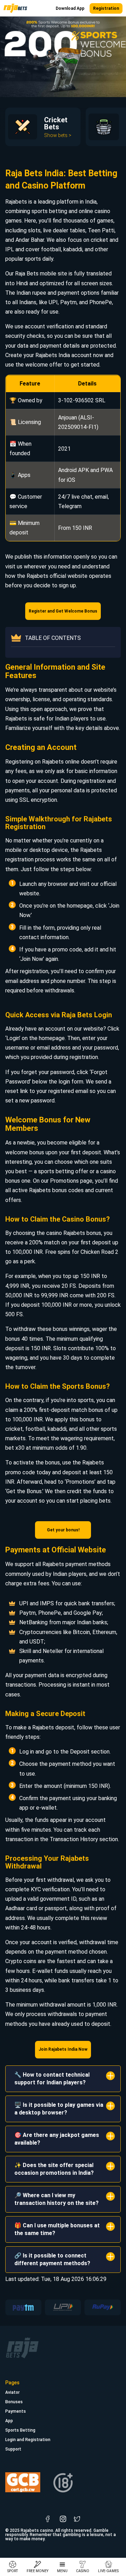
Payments (16, 2411)
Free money (37, 2571)
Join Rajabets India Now (63, 2049)
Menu (62, 2571)
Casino (83, 2571)
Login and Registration (28, 2440)
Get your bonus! (63, 1530)
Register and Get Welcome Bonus (63, 611)
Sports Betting (20, 2430)
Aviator (12, 2392)
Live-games (108, 2571)
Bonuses (14, 2402)
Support (13, 2449)
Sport (13, 2571)
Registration (106, 8)
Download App (70, 8)
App (9, 2421)
